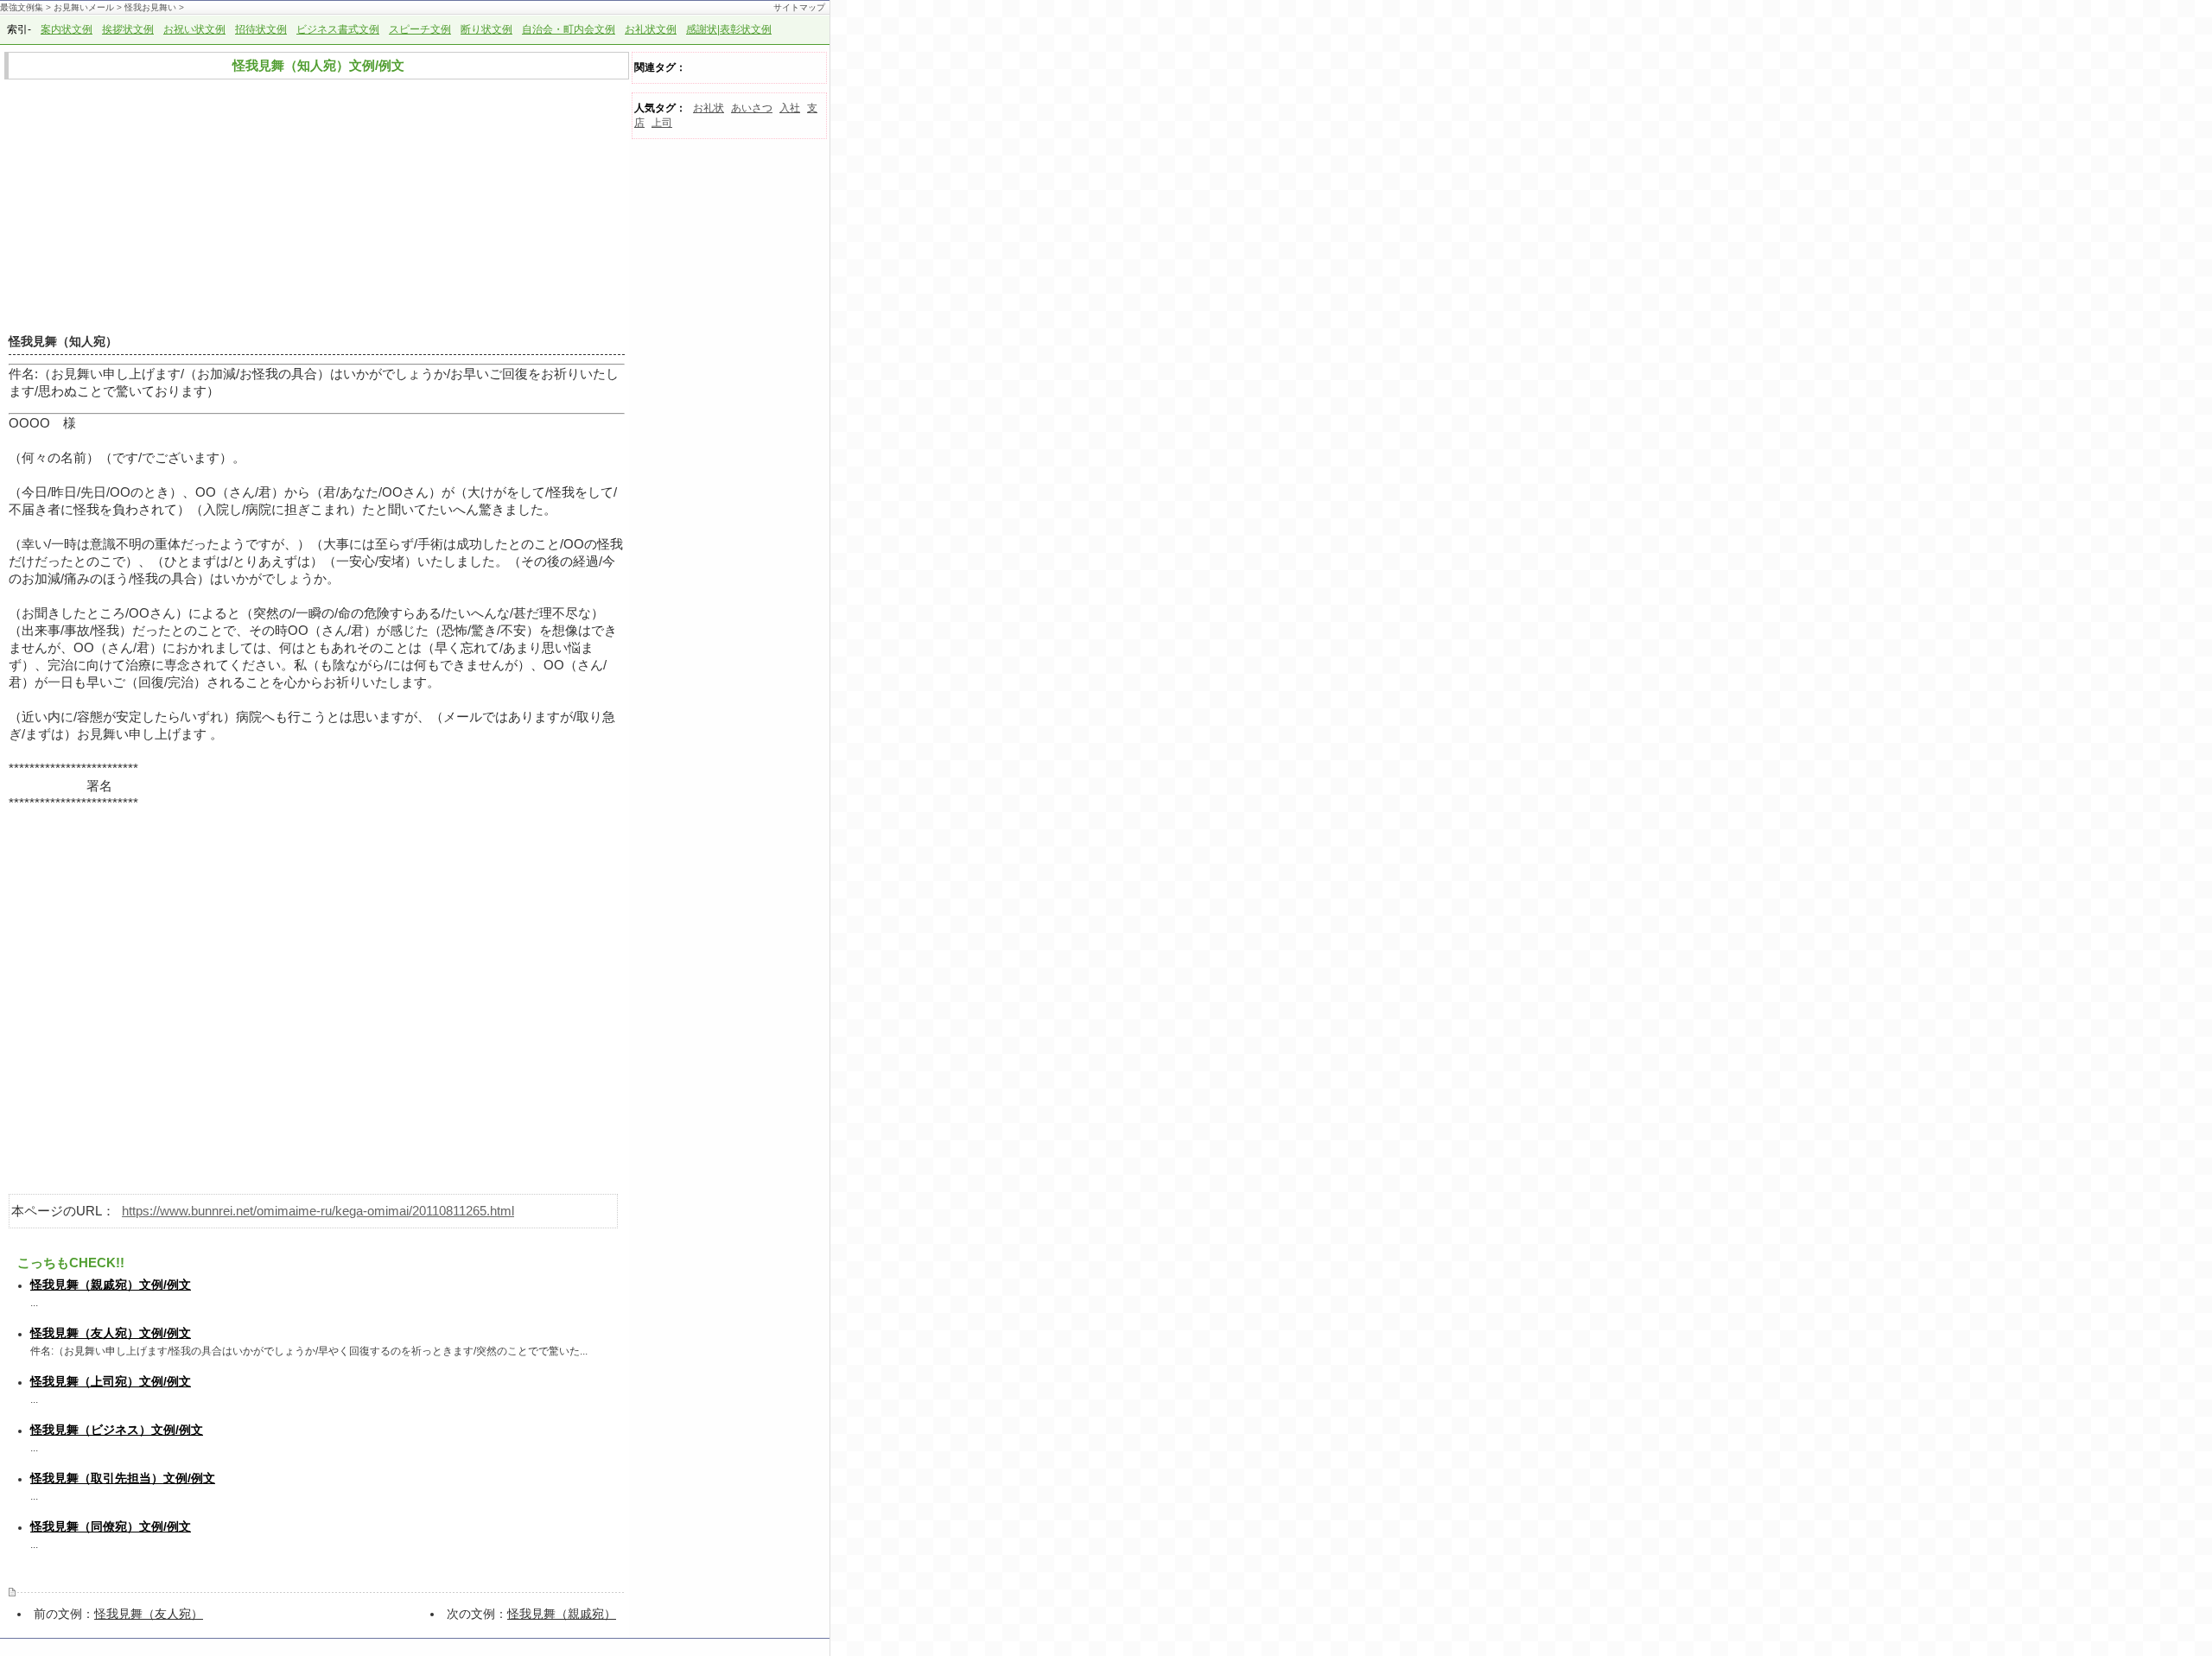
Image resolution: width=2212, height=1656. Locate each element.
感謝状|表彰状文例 (729, 29)
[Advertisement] (312, 207)
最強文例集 (22, 7)
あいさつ (752, 108)
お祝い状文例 (194, 29)
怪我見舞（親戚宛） (562, 1614)
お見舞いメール (84, 7)
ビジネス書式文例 (338, 29)
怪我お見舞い (150, 7)
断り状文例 (486, 29)
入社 (790, 108)
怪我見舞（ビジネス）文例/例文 (117, 1430)
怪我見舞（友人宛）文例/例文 (111, 1333)
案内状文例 (67, 29)
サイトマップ (799, 7)
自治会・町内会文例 (569, 29)
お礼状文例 (651, 29)
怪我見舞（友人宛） (149, 1614)
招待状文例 (261, 29)
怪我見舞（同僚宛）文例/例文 (111, 1526)
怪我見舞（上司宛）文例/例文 (111, 1381)
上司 (662, 123)
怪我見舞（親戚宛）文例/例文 (111, 1285)
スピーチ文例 (420, 29)
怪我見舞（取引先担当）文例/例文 (123, 1478)
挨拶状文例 (128, 29)
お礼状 (709, 108)
